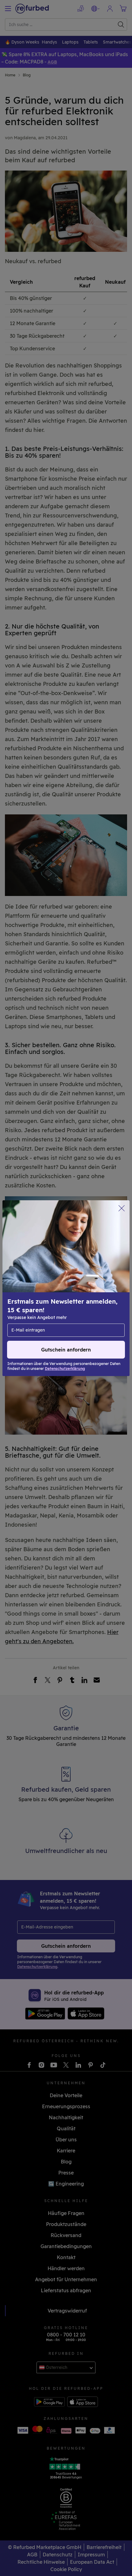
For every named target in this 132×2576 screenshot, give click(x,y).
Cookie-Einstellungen (90, 1285)
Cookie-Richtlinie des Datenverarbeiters (53, 1304)
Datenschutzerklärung (34, 1298)
